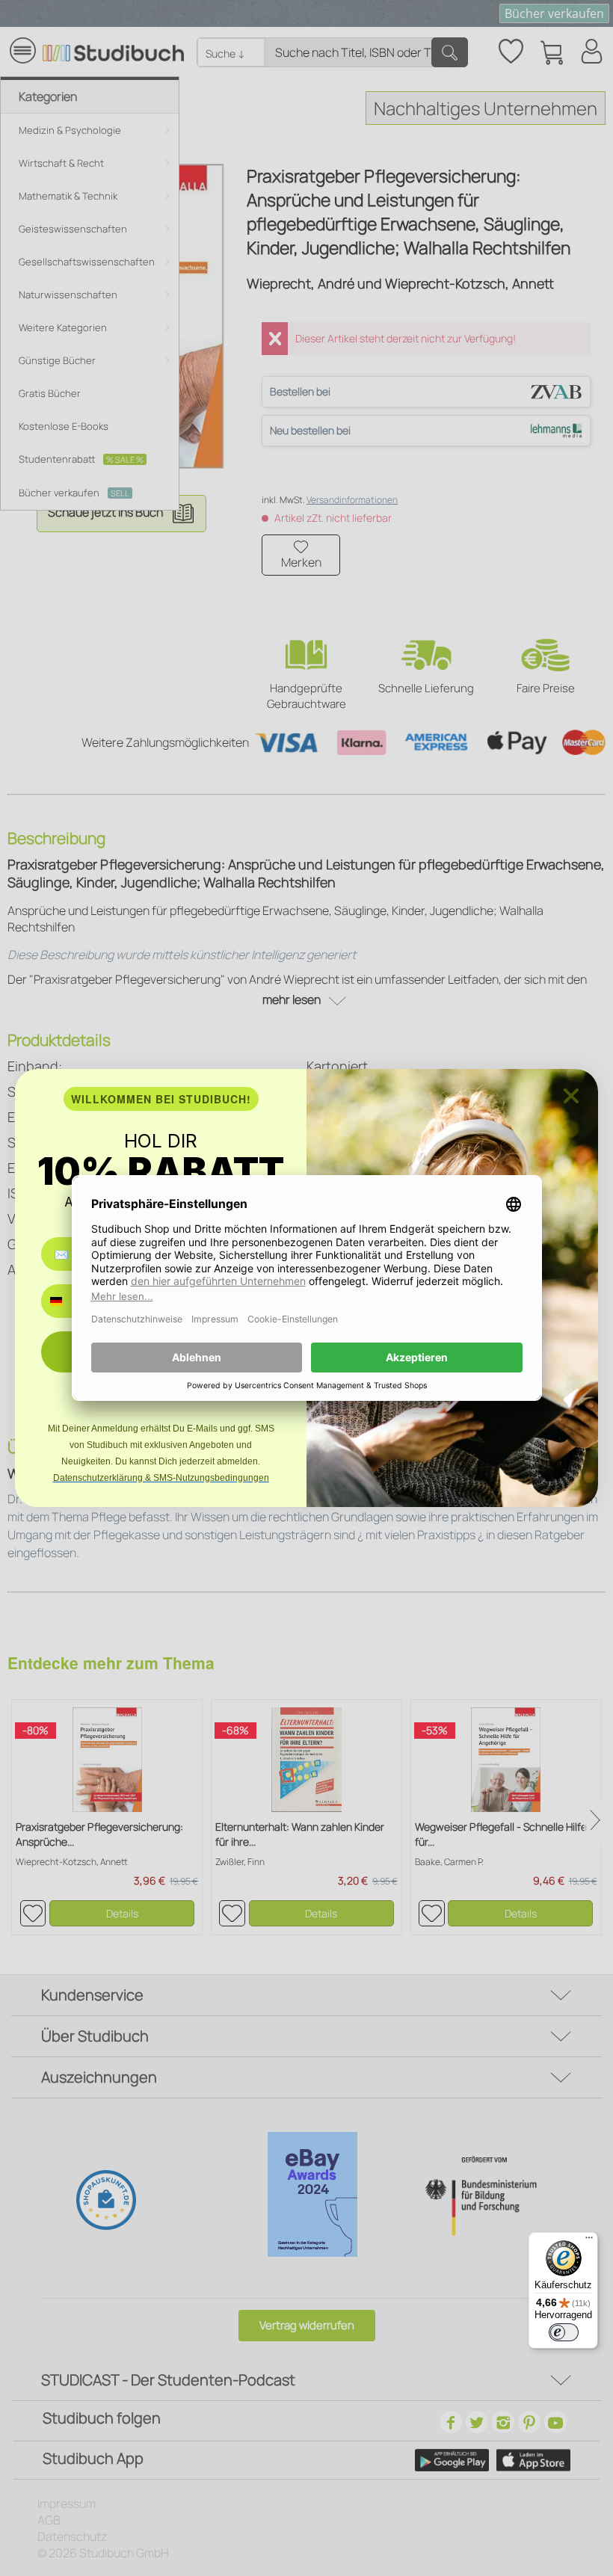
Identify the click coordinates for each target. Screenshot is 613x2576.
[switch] (564, 2332)
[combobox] (67, 1301)
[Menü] (589, 2241)
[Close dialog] (571, 1096)
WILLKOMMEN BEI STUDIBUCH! (161, 1099)
